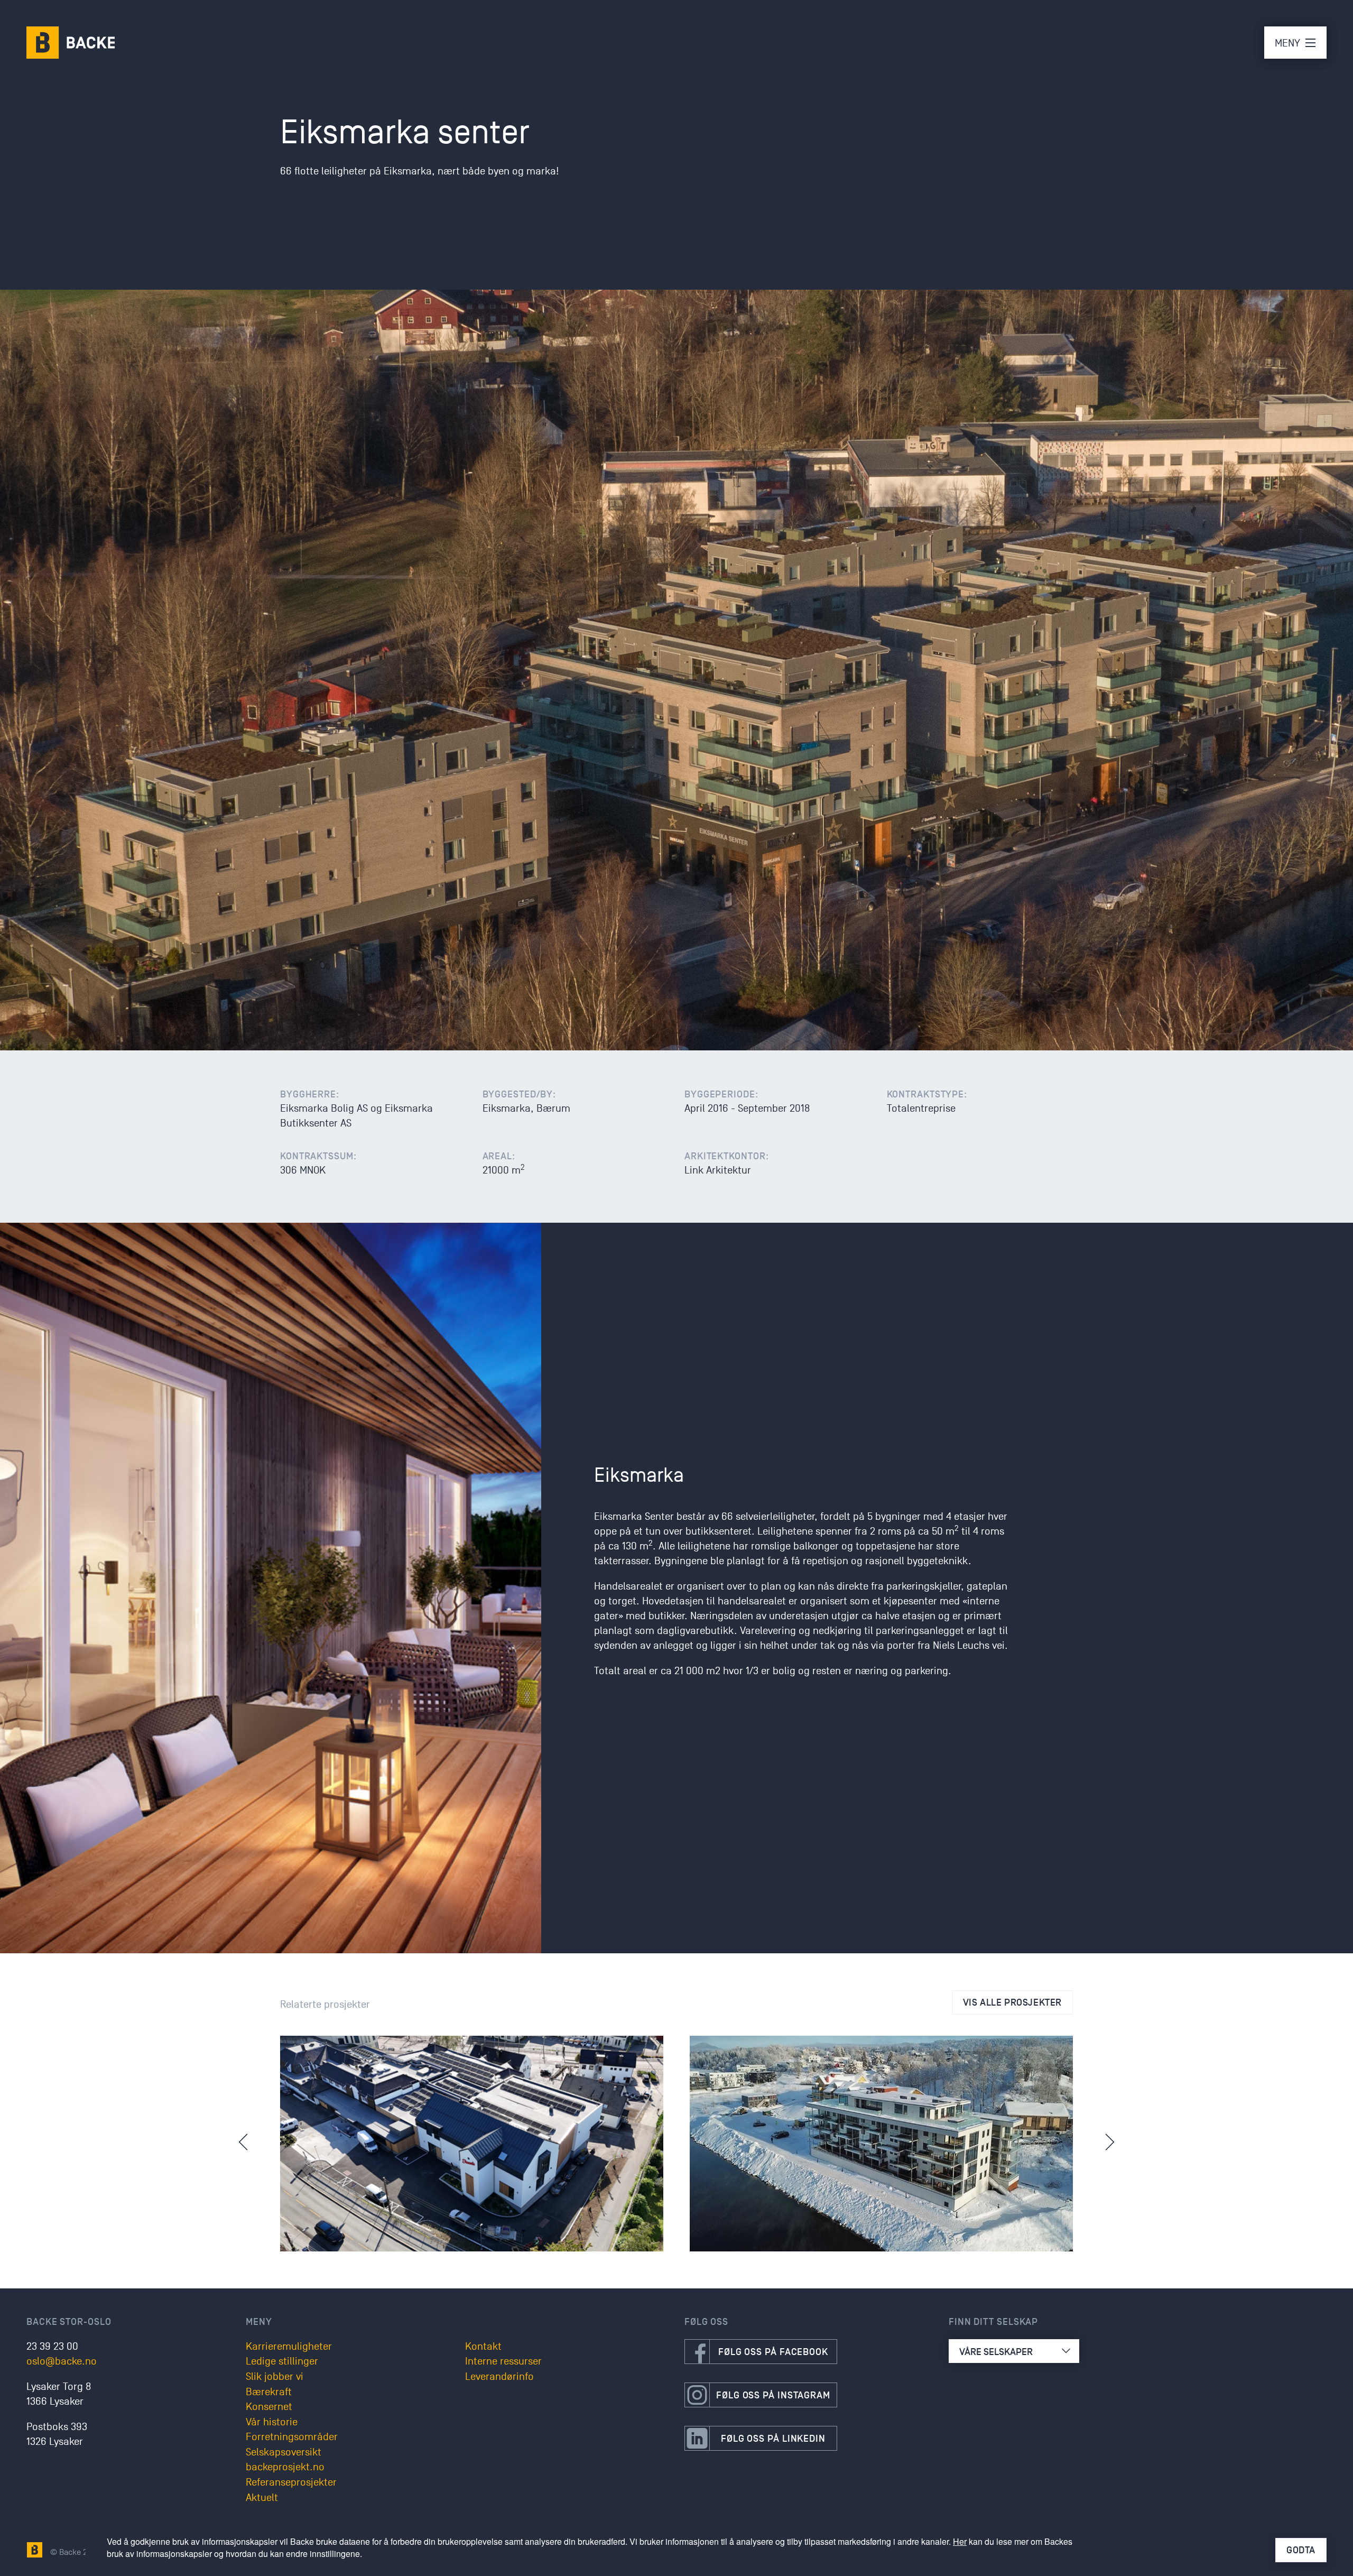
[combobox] (1014, 2351)
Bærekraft (269, 2392)
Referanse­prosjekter (291, 2482)
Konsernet (269, 2407)
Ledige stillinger (282, 2361)
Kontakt (483, 2347)
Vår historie (272, 2422)
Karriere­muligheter (289, 2347)
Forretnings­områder (292, 2437)
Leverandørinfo (499, 2377)
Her (960, 2541)
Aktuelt (262, 2498)
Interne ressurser (503, 2361)
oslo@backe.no (62, 2361)
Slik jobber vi (275, 2377)
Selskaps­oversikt (284, 2452)
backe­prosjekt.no (285, 2467)
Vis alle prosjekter (1012, 2002)
